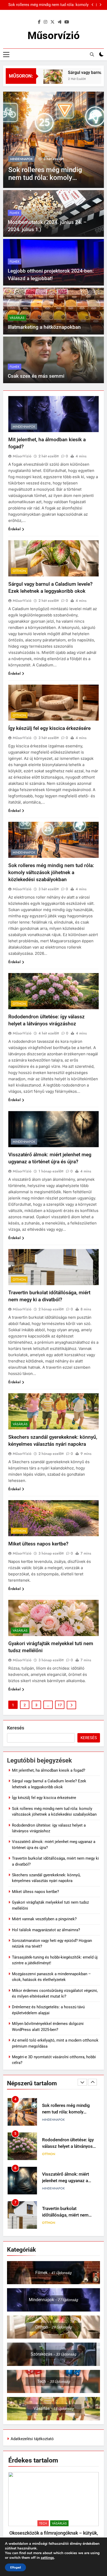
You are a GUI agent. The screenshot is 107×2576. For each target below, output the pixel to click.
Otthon (19, 571)
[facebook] (39, 22)
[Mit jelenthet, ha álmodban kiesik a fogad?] (53, 140)
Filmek (15, 213)
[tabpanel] (53, 2512)
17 (60, 1705)
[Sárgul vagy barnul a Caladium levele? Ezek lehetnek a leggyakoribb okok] (39, 79)
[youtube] (67, 22)
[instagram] (45, 22)
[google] (59, 22)
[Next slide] (100, 5)
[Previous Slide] (93, 5)
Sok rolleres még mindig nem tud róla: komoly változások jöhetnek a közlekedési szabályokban (51, 872)
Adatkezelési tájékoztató (32, 2439)
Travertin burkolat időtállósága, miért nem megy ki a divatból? (65, 2181)
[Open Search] (92, 54)
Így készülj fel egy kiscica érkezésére (49, 728)
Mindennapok (21, 159)
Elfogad (15, 2567)
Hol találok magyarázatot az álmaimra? (46, 1930)
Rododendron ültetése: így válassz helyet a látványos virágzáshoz (68, 2112)
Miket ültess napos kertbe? (38, 1544)
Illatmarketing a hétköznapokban (44, 327)
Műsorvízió (54, 36)
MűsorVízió (22, 456)
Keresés (16, 1728)
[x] (52, 22)
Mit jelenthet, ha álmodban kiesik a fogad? (52, 5)
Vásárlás (17, 318)
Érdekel (14, 529)
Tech (43, 2523)
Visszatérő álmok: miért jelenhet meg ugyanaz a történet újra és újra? (66, 2146)
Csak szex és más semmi (36, 376)
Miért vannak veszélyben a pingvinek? (44, 1919)
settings (47, 2558)
